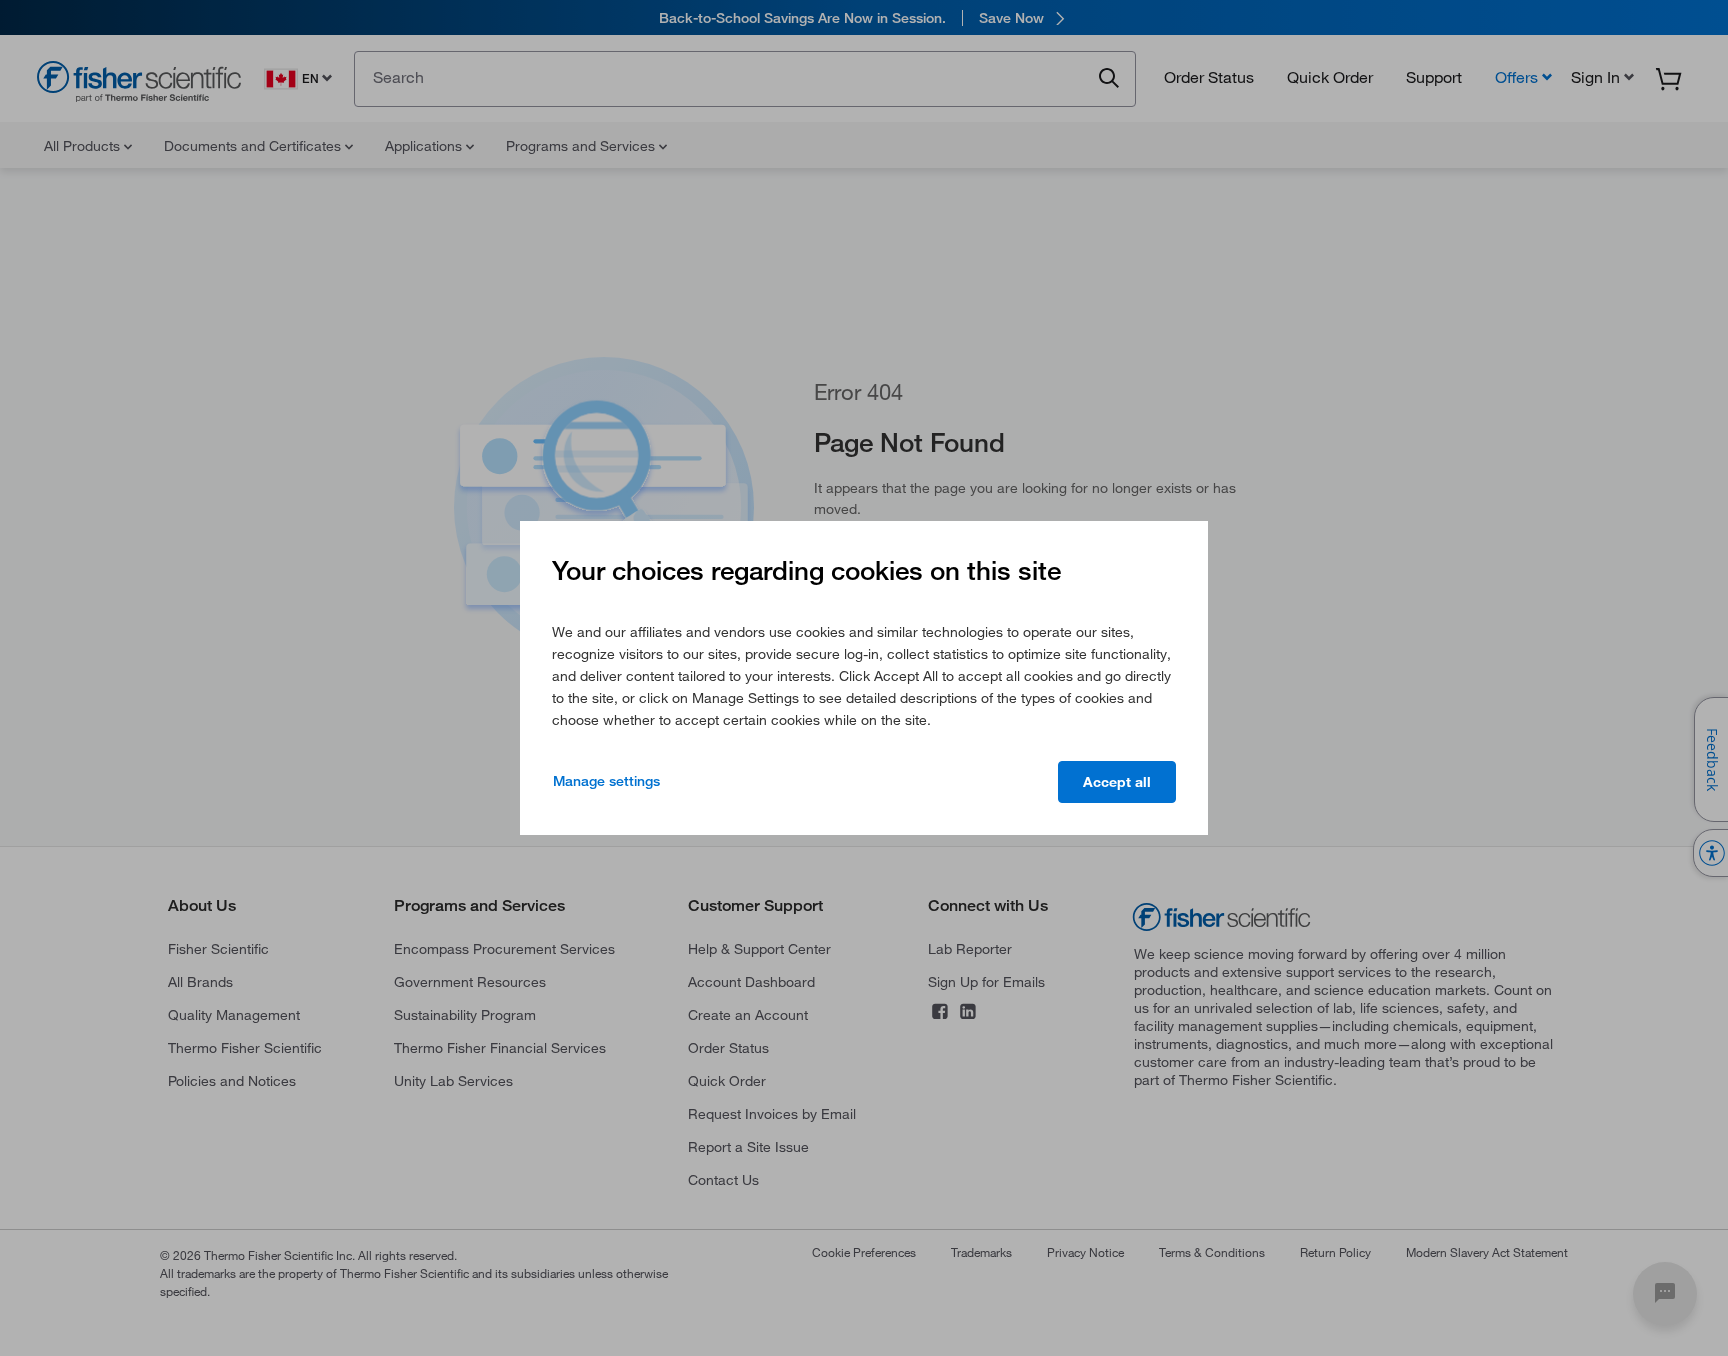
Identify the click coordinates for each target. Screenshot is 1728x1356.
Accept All (1117, 782)
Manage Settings (606, 781)
